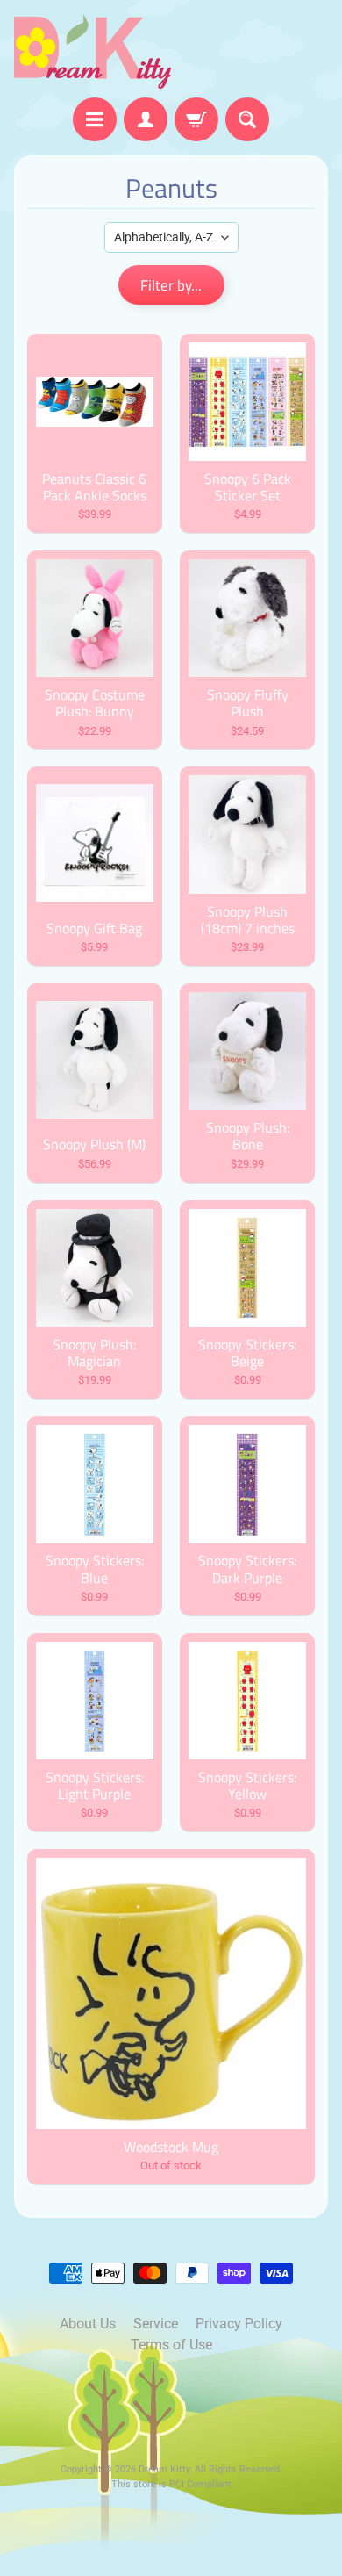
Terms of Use (171, 2345)
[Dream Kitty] (93, 51)
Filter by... (171, 285)
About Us (88, 2324)
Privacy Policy (239, 2324)
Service (156, 2324)
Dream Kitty (164, 2469)
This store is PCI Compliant (171, 2484)
